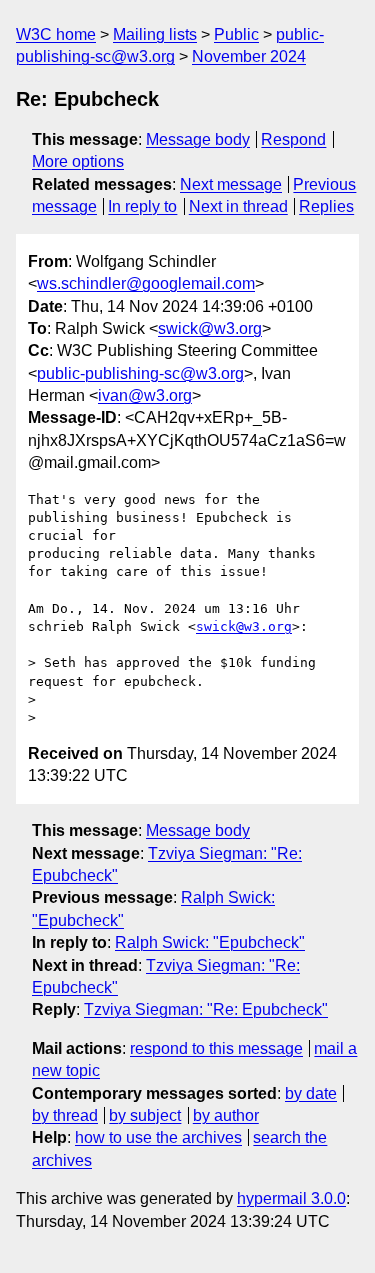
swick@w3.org (210, 328)
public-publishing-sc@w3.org (140, 373)
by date (311, 1093)
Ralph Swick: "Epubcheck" (210, 942)
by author (226, 1115)
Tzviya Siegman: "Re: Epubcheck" (206, 1009)
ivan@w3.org (145, 395)
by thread (65, 1115)
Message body (198, 139)
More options (78, 161)
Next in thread (238, 206)
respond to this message (216, 1048)
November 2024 (249, 56)
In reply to (142, 206)
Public (236, 34)
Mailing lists (155, 34)
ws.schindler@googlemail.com (146, 283)
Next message (231, 184)
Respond (293, 139)
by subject (145, 1115)
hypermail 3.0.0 (291, 1198)
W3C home (56, 34)
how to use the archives (158, 1137)
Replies (326, 206)
